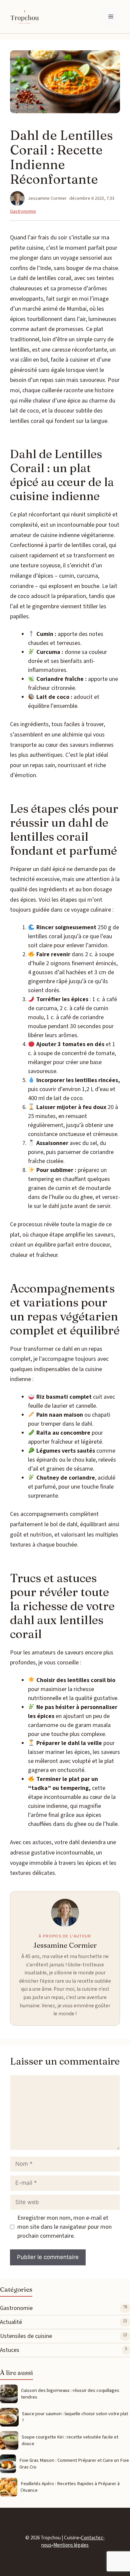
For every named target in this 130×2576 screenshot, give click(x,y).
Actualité (11, 2322)
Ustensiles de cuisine (26, 2336)
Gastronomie (23, 211)
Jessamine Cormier (65, 1945)
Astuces (10, 2350)
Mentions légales (71, 2545)
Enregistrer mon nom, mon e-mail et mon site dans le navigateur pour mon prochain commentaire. (64, 2227)
